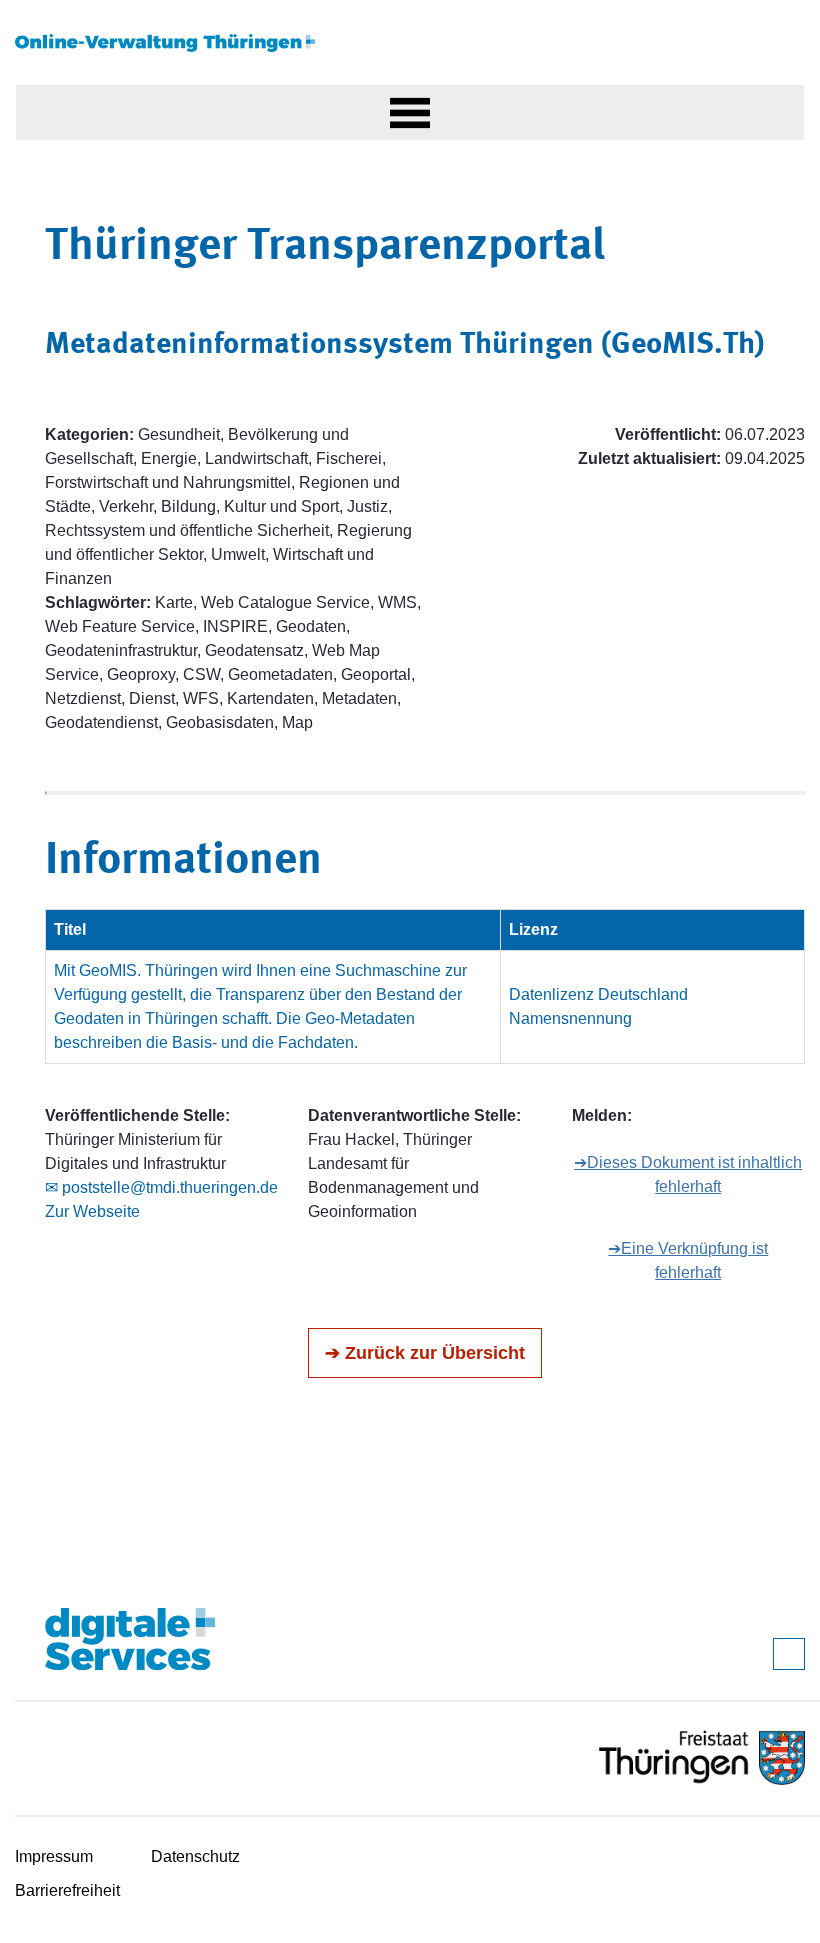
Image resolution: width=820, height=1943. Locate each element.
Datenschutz (195, 1856)
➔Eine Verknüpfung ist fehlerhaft (688, 1260)
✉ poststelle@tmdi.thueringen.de (161, 1187)
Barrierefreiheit (67, 1890)
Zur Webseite (92, 1211)
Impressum (54, 1856)
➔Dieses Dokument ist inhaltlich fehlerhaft (688, 1174)
